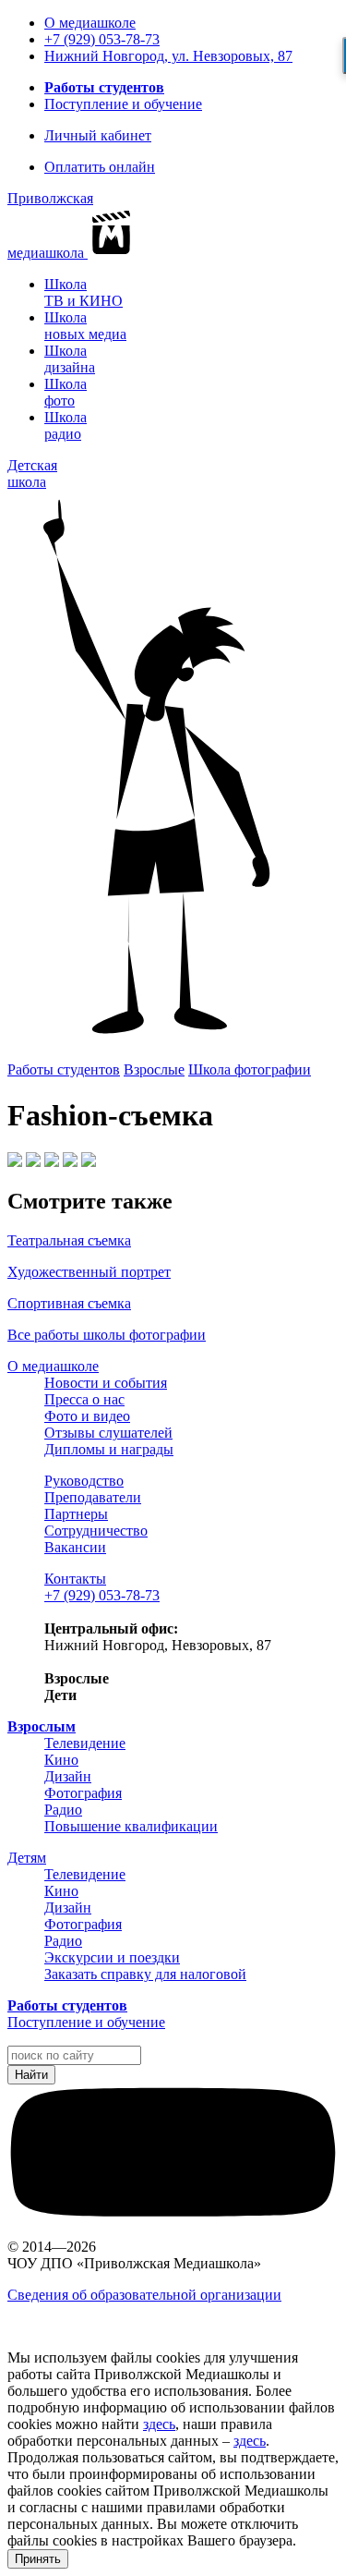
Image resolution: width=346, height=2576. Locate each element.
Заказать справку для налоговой (145, 1974)
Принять (38, 2559)
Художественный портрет (89, 1272)
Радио (63, 1810)
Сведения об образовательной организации (144, 2295)
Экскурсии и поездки (112, 1957)
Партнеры (76, 1514)
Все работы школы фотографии (107, 1335)
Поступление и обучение (123, 104)
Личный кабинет (98, 135)
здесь (159, 2424)
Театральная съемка (69, 1240)
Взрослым (42, 1726)
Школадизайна (70, 359)
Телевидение (85, 1743)
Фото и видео (87, 1416)
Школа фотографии (250, 1069)
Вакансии (75, 1547)
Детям (27, 1858)
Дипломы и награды (109, 1449)
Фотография (83, 1793)
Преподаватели (93, 1497)
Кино (61, 1760)
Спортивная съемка (69, 1303)
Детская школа (32, 474)
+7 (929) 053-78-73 (102, 39)
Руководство (84, 1481)
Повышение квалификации (131, 1826)
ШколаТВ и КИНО (84, 292)
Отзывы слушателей (108, 1433)
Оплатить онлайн (100, 167)
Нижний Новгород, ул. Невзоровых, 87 (168, 56)
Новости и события (106, 1383)
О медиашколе (90, 23)
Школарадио (66, 425)
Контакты (75, 1579)
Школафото (66, 392)
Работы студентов (104, 87)
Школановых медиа (85, 326)
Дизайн (68, 1776)
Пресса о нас (84, 1399)
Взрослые (154, 1069)
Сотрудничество (96, 1531)
